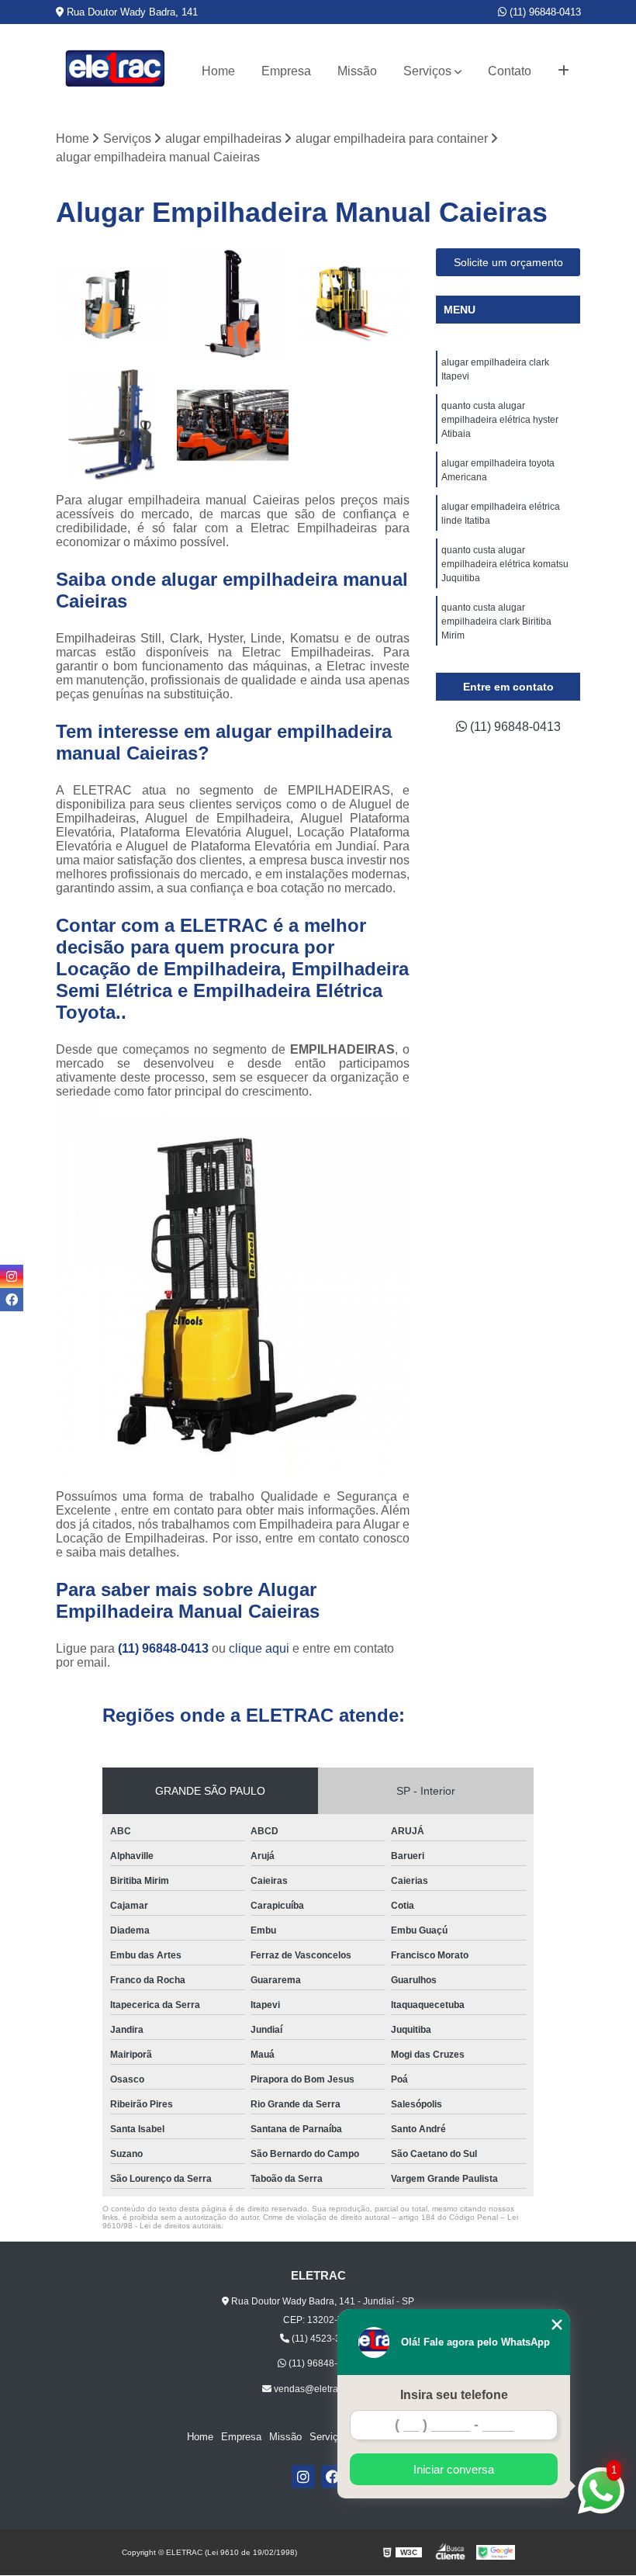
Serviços (427, 71)
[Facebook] (333, 2477)
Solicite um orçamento (508, 262)
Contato (510, 71)
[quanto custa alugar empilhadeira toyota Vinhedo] (233, 425)
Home (218, 71)
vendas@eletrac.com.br (323, 2389)
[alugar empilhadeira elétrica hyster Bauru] (354, 305)
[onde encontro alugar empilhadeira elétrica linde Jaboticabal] (233, 305)
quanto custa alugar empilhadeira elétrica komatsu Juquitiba (505, 564)
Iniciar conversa (454, 2469)
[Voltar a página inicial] (115, 72)
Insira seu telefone (454, 2395)
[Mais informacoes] (563, 71)
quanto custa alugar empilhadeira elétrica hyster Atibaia (500, 420)
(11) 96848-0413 (544, 12)
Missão (357, 71)
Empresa (286, 71)
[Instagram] (303, 2477)
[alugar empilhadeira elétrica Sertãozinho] (112, 425)
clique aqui (259, 1648)
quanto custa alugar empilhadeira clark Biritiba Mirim (496, 621)
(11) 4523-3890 (323, 2339)
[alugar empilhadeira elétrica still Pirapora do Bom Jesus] (112, 305)
